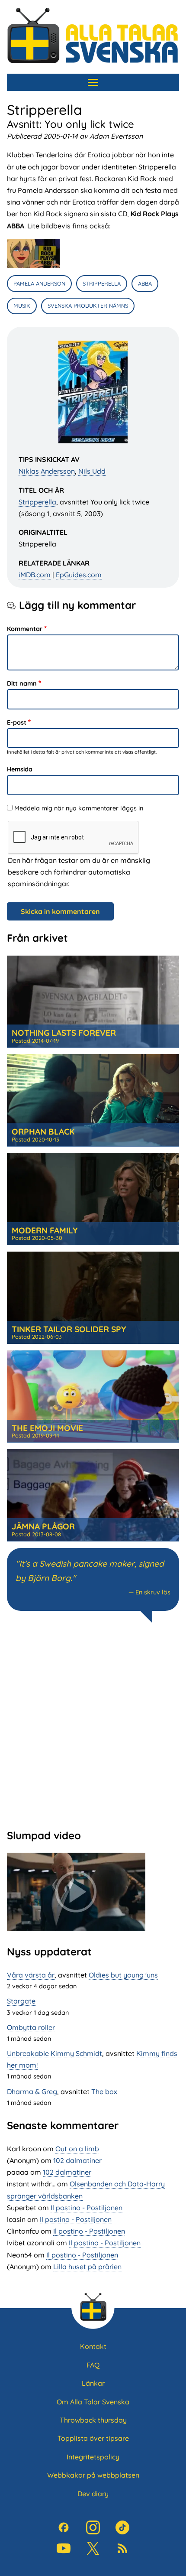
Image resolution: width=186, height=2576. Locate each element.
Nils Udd (92, 471)
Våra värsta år (31, 1975)
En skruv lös (153, 1592)
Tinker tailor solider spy (69, 1329)
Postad (35, 1041)
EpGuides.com (79, 575)
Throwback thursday (93, 2420)
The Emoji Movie (47, 1428)
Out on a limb (77, 2149)
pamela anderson (39, 283)
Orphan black (43, 1132)
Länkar (93, 2383)
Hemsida (20, 769)
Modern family (45, 1230)
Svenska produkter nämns (88, 306)
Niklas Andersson (47, 471)
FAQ (93, 2365)
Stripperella (37, 502)
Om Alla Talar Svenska (93, 2402)
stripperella (102, 283)
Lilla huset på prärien (87, 2267)
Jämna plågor (43, 1526)
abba (145, 283)
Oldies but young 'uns (123, 1975)
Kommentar (25, 629)
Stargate (21, 2001)
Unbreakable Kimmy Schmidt (55, 2053)
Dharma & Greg (32, 2091)
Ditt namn (22, 683)
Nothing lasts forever (64, 1033)
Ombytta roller (31, 2027)
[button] (33, 254)
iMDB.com (35, 575)
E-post (17, 722)
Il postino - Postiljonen (87, 2208)
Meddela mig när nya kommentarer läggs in (79, 808)
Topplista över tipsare (93, 2438)
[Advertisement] (93, 1725)
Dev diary (93, 2494)
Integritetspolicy (93, 2457)
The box (104, 2091)
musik (22, 306)
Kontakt (93, 2346)
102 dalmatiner (77, 2160)
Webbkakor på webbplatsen (93, 2475)
